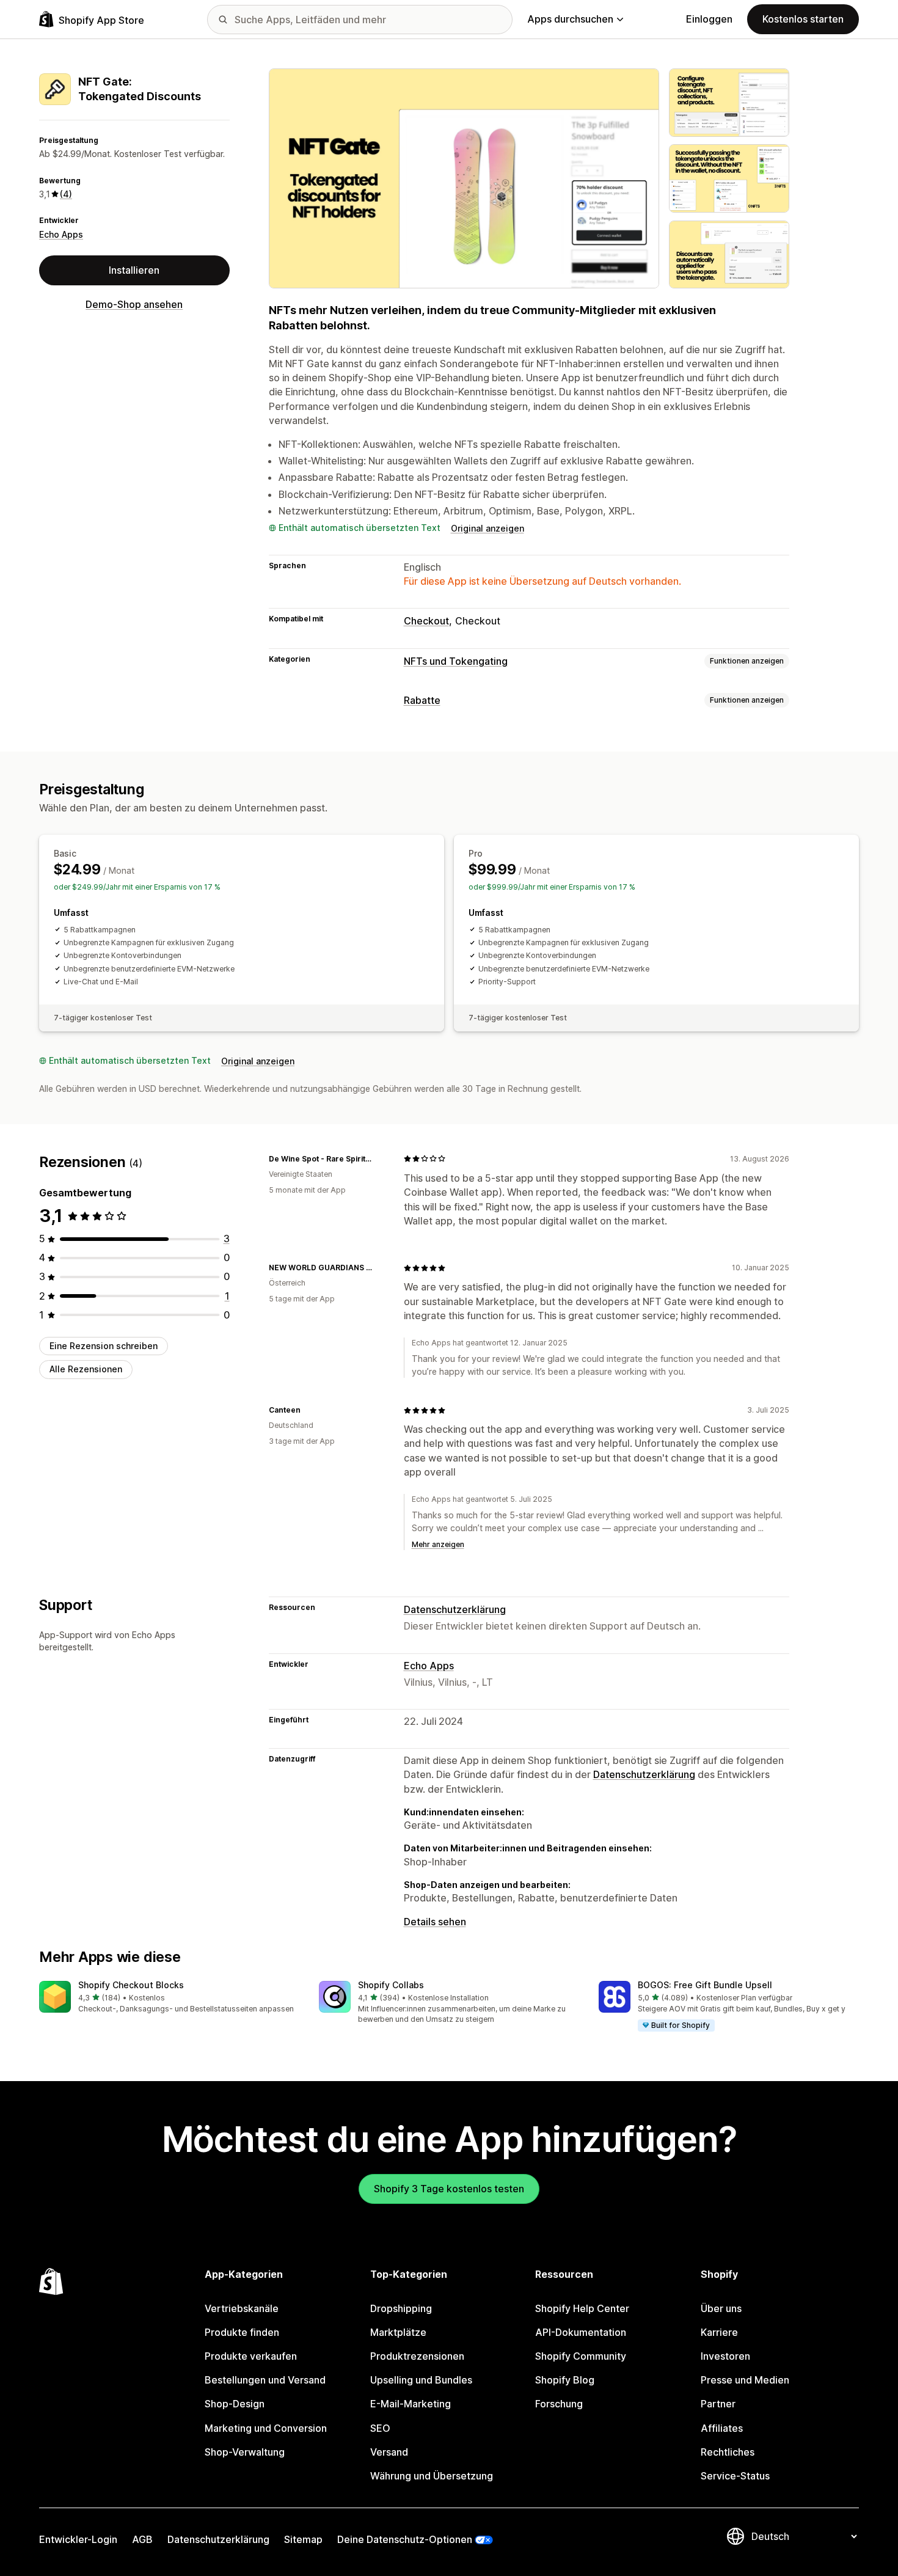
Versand (389, 2452)
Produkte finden (242, 2332)
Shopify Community (581, 2356)
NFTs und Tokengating (456, 661)
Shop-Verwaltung (245, 2452)
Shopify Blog (565, 2380)
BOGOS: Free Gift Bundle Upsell (705, 1985)
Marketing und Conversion (266, 2428)
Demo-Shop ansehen (134, 304)
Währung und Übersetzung (432, 2476)
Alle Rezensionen (86, 1369)
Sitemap (303, 2539)
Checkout (426, 621)
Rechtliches (728, 2452)
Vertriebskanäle (242, 2308)
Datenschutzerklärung (455, 1609)
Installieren (134, 270)
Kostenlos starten (803, 19)
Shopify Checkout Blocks (131, 1985)
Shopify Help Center (582, 2308)
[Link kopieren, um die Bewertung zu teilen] (379, 1158)
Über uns (721, 2308)
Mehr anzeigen (438, 1544)
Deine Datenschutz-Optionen (405, 2539)
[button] (169, 1998)
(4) (66, 194)
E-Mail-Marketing (411, 2404)
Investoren (725, 2356)
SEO (380, 2428)
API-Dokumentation (581, 2332)
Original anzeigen (487, 528)
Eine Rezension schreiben (104, 1346)
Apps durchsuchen (570, 19)
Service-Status (735, 2476)
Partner (718, 2404)
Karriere (719, 2332)
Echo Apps (61, 234)
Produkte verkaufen (251, 2356)
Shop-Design (235, 2404)
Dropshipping (401, 2308)
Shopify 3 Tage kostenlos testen (449, 2189)
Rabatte (422, 700)
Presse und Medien (745, 2380)
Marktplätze (398, 2332)
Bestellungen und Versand (265, 2380)
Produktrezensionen (417, 2356)
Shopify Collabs (391, 1985)
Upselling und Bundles (421, 2380)
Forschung (559, 2404)
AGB (142, 2539)
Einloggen (709, 19)
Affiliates (722, 2428)
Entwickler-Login (78, 2539)
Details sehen (435, 1922)
